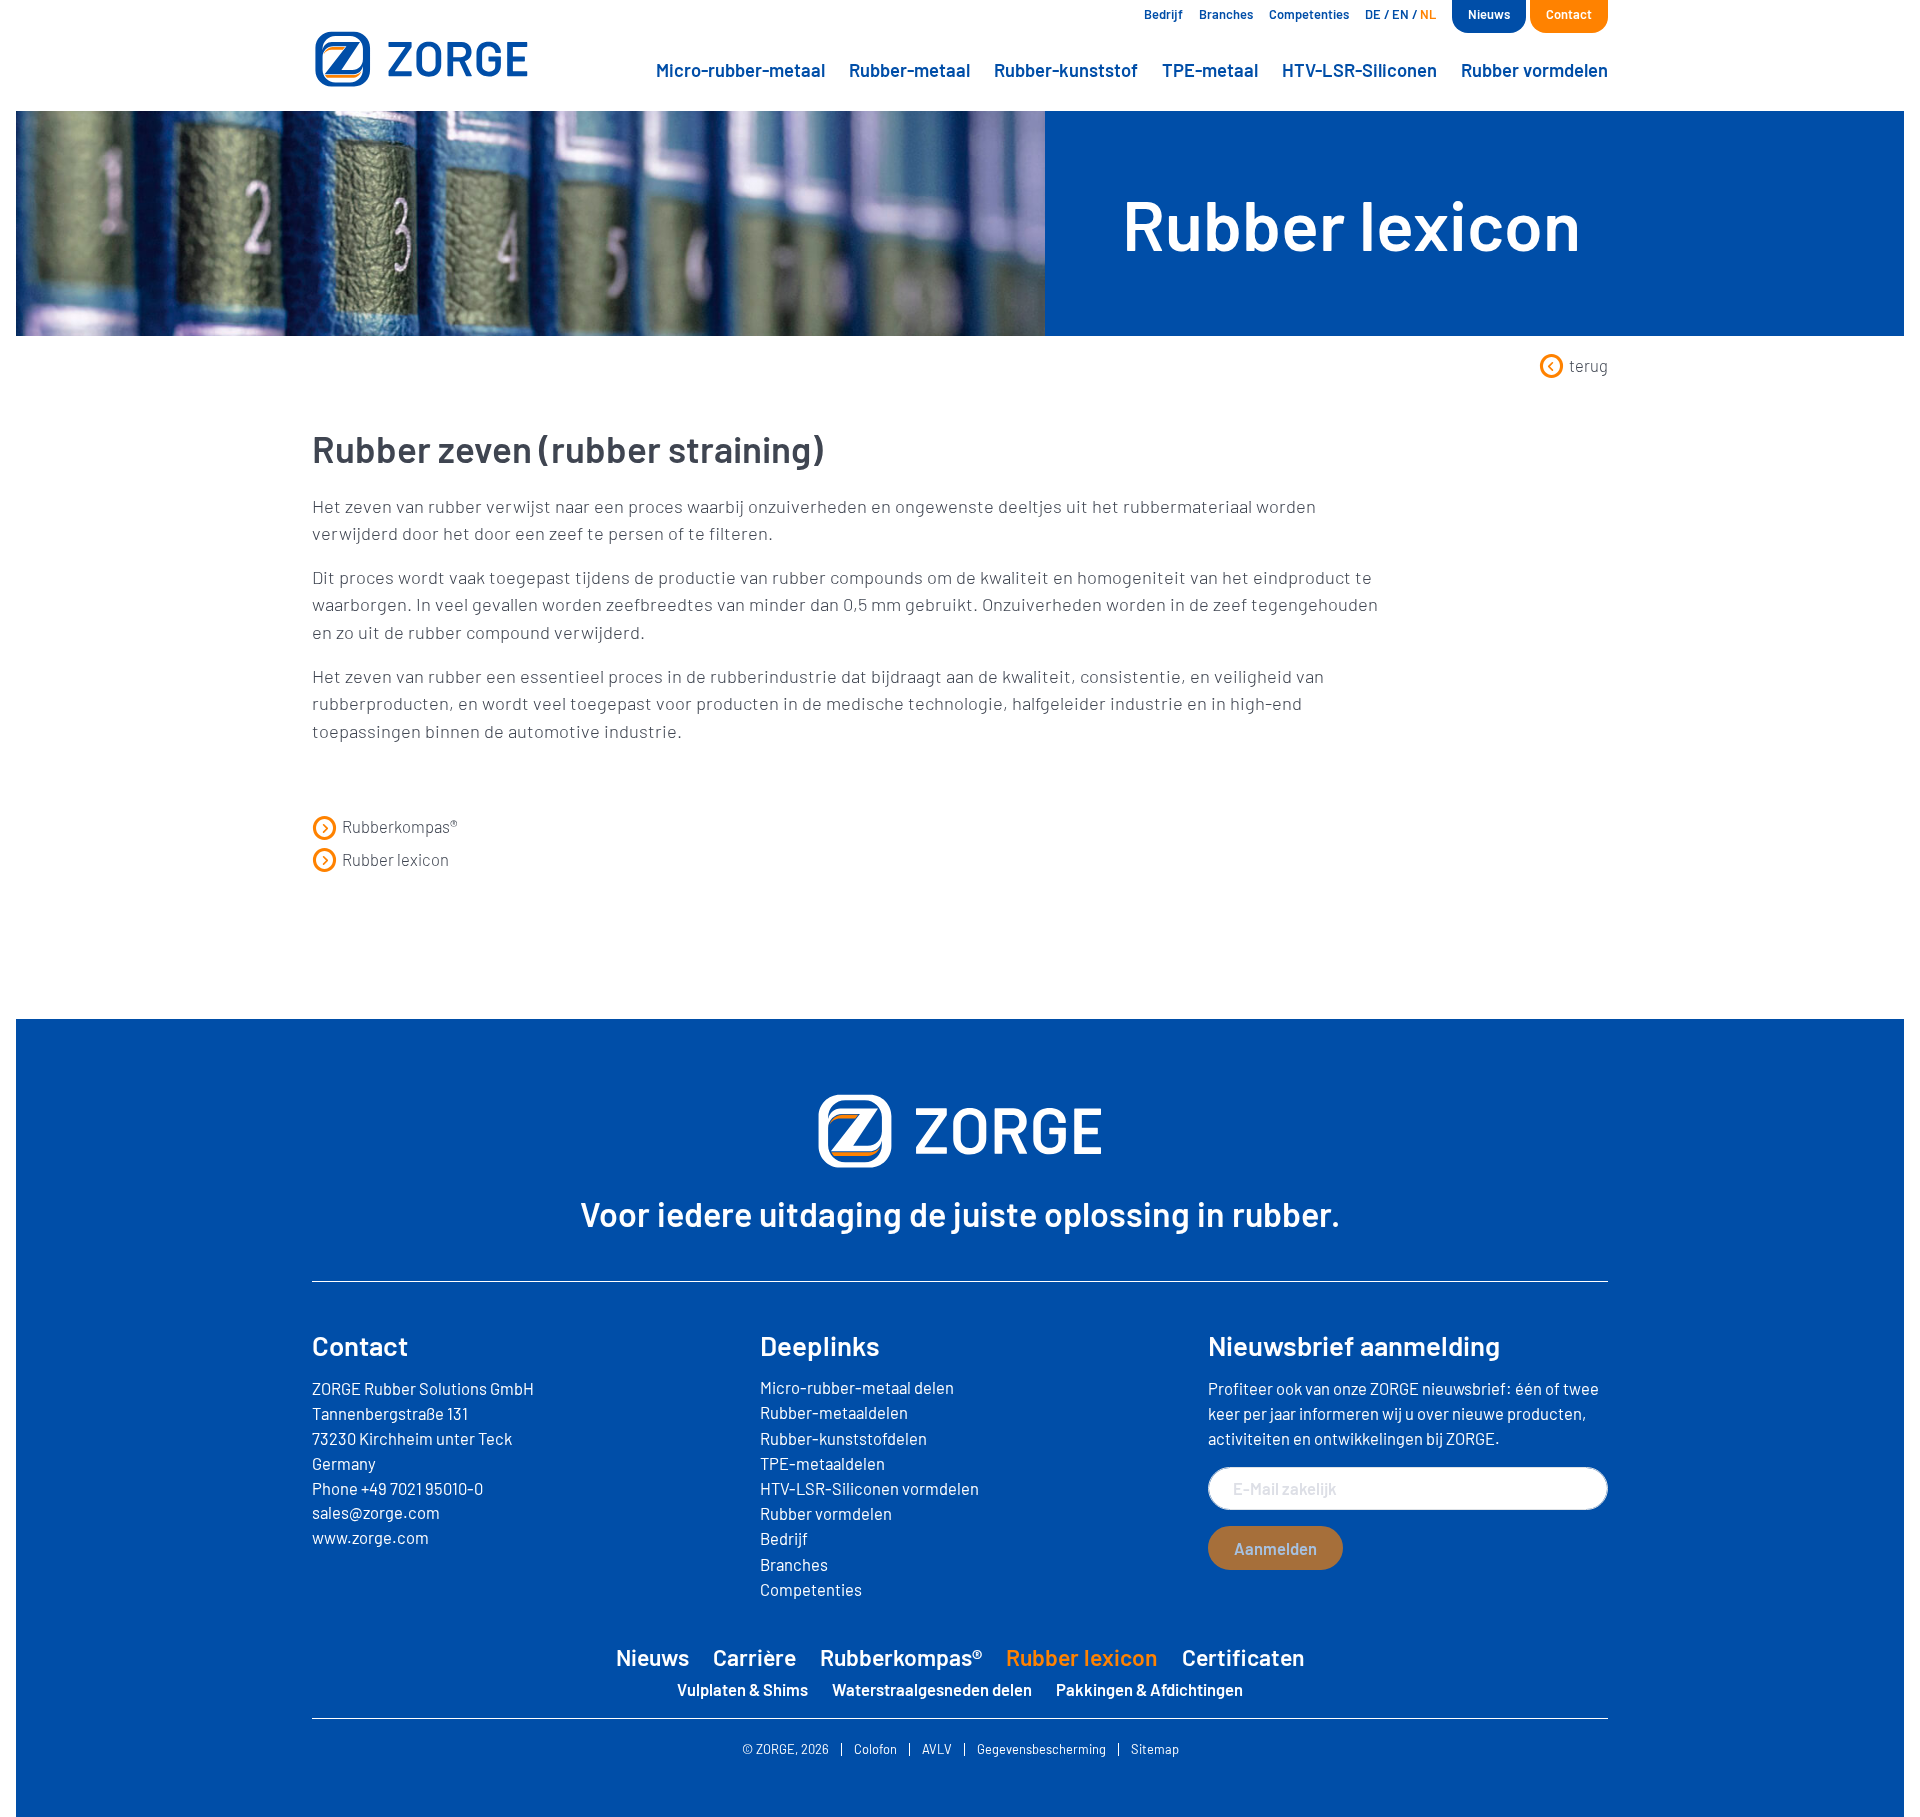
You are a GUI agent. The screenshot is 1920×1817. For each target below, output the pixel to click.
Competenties (1309, 14)
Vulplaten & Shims (742, 1689)
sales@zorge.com (376, 1512)
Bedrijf (1163, 14)
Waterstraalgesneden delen (932, 1689)
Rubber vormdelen (1534, 70)
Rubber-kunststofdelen (843, 1438)
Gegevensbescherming (1041, 1749)
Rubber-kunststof (1066, 70)
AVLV (937, 1749)
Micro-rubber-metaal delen (857, 1387)
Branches (1226, 14)
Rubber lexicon (395, 859)
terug (1588, 365)
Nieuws (1489, 14)
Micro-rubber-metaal (740, 70)
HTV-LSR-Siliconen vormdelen (869, 1488)
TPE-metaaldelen (822, 1463)
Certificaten (1243, 1657)
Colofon (875, 1749)
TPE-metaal (1210, 70)
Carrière (754, 1657)
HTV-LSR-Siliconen (1359, 70)
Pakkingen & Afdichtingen (1149, 1689)
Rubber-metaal (909, 70)
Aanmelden (1275, 1548)
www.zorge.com (370, 1537)
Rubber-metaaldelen (834, 1412)
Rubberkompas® (400, 826)
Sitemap (1155, 1749)
